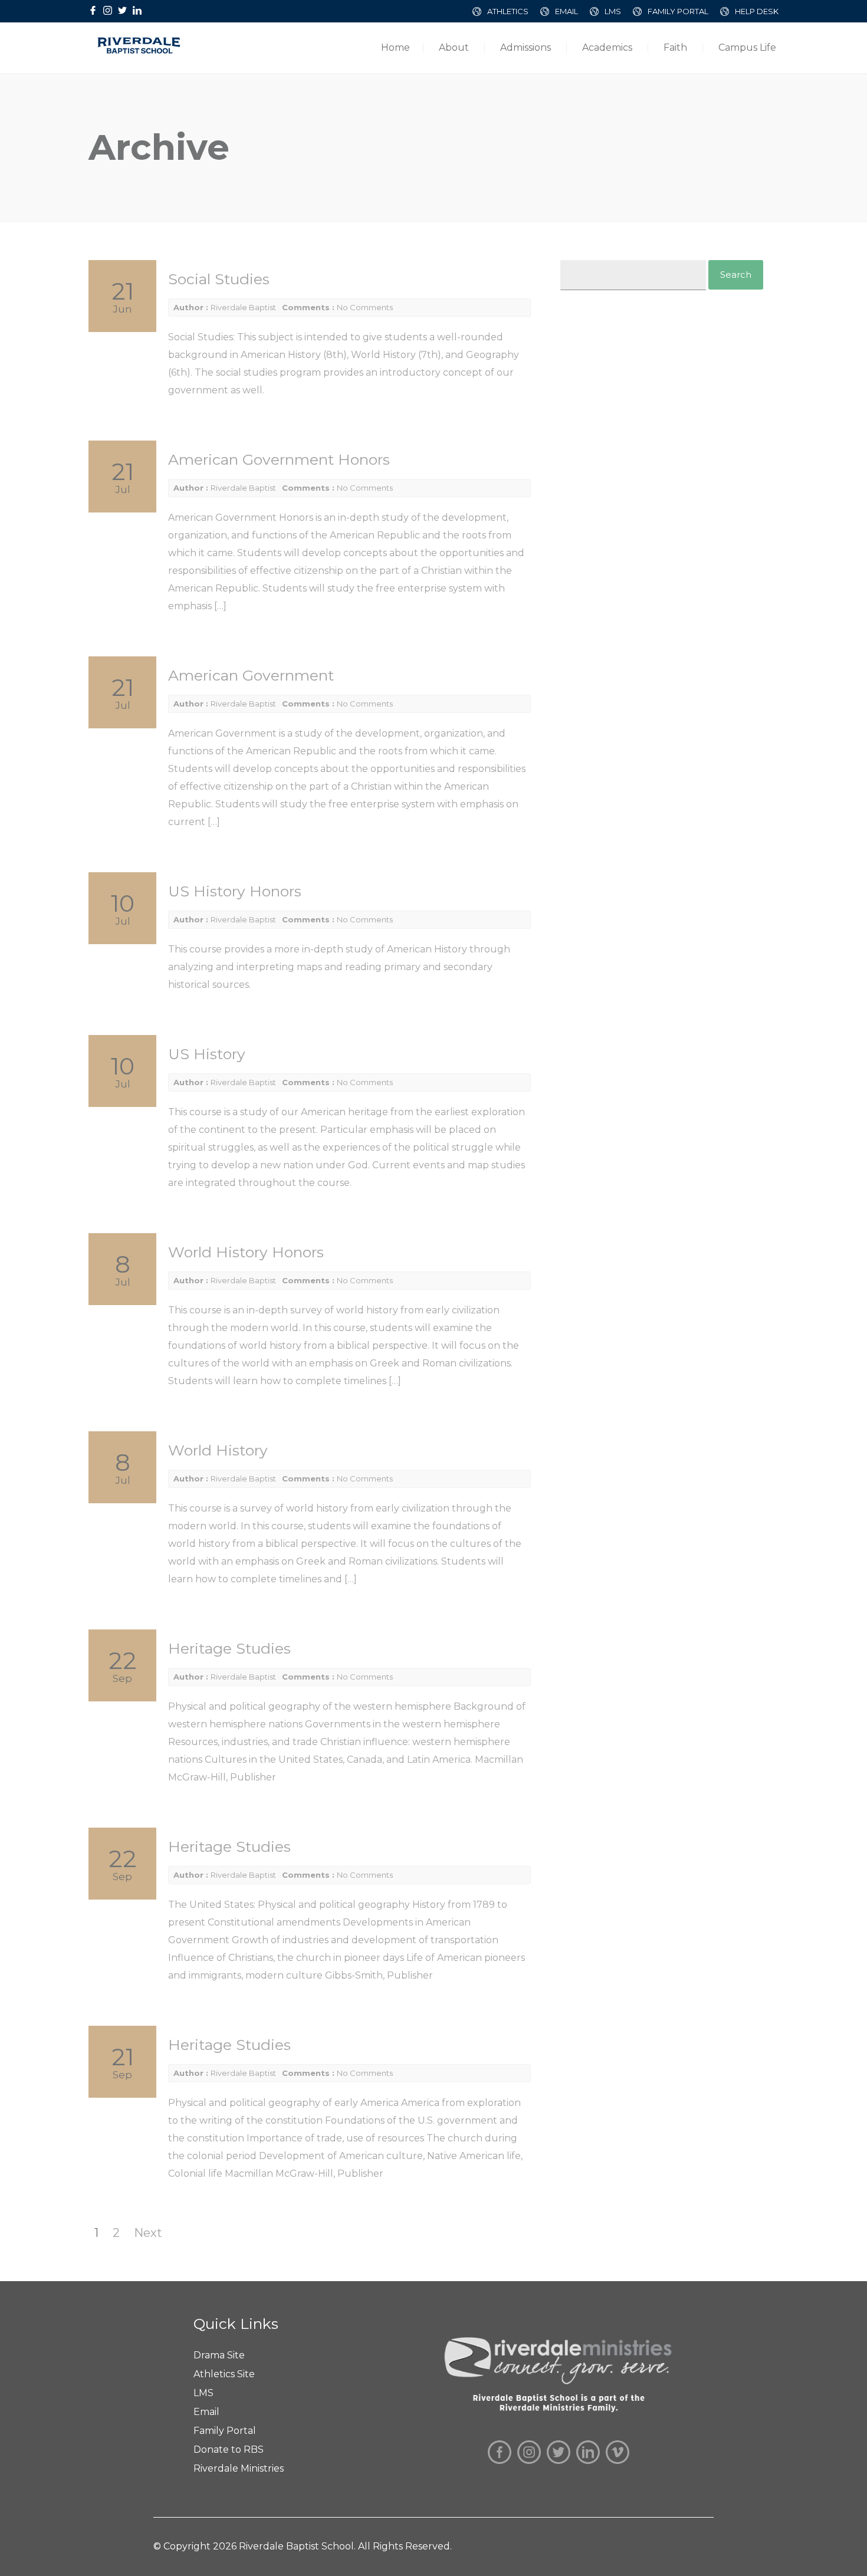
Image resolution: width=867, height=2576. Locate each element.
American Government (251, 675)
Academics (607, 47)
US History (207, 1054)
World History (218, 1450)
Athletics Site (224, 2374)
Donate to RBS (229, 2449)
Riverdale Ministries (239, 2468)
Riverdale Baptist (243, 307)
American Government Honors (279, 459)
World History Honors (246, 1252)
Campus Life (747, 47)
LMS (613, 11)
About (454, 47)
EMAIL (566, 11)
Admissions (526, 47)
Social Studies (219, 279)
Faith (675, 47)
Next (148, 2233)
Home (395, 47)
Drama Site (219, 2355)
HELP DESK (757, 11)
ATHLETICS (508, 11)
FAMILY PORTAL (678, 11)
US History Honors (235, 891)
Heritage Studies (229, 1648)
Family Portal (225, 2431)
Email (206, 2412)
